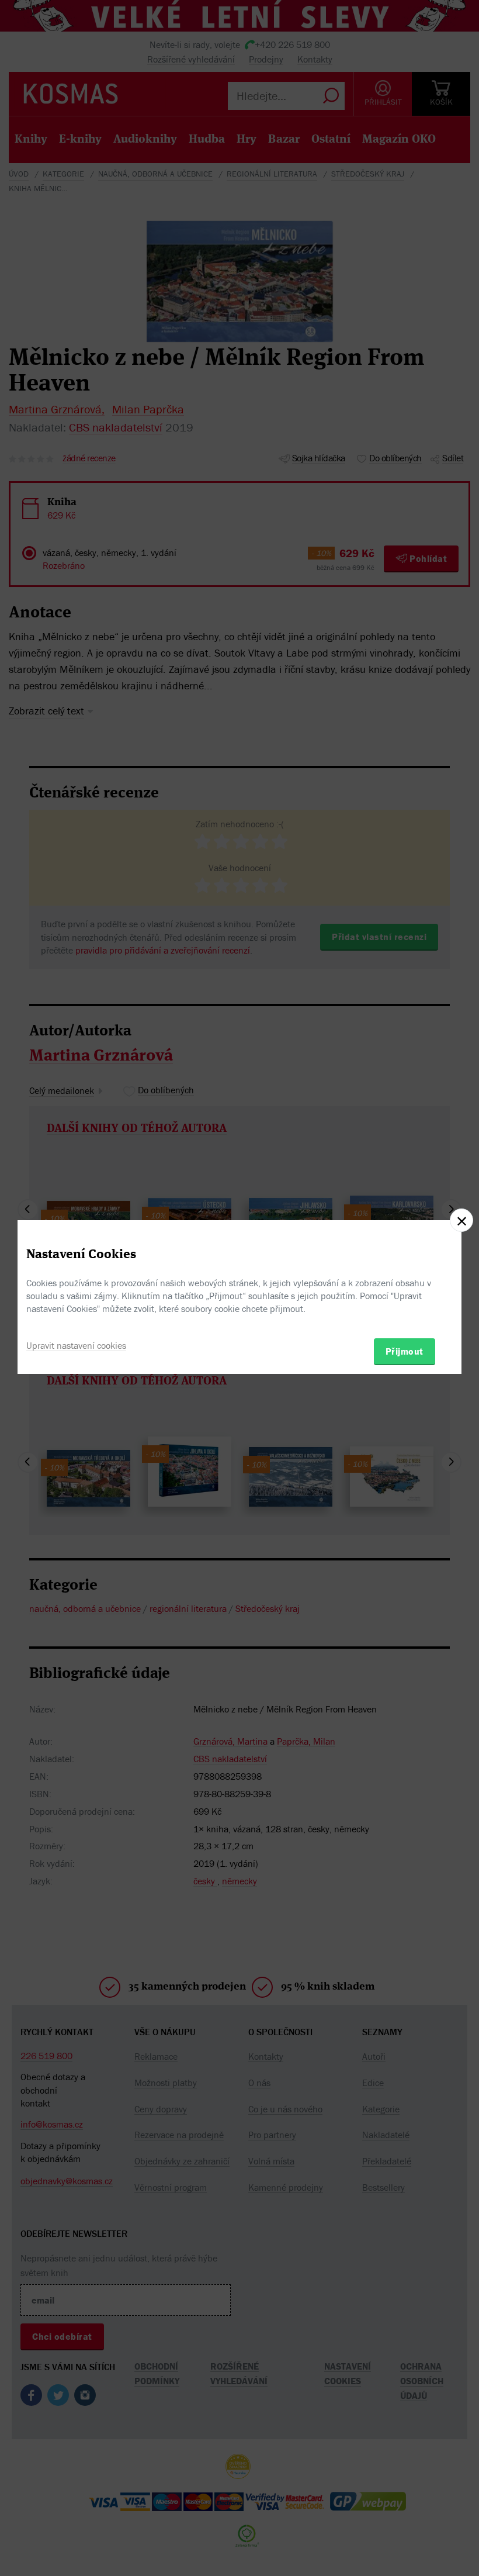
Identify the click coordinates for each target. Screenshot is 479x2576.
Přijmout (405, 1351)
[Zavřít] (461, 1220)
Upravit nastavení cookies (76, 1345)
